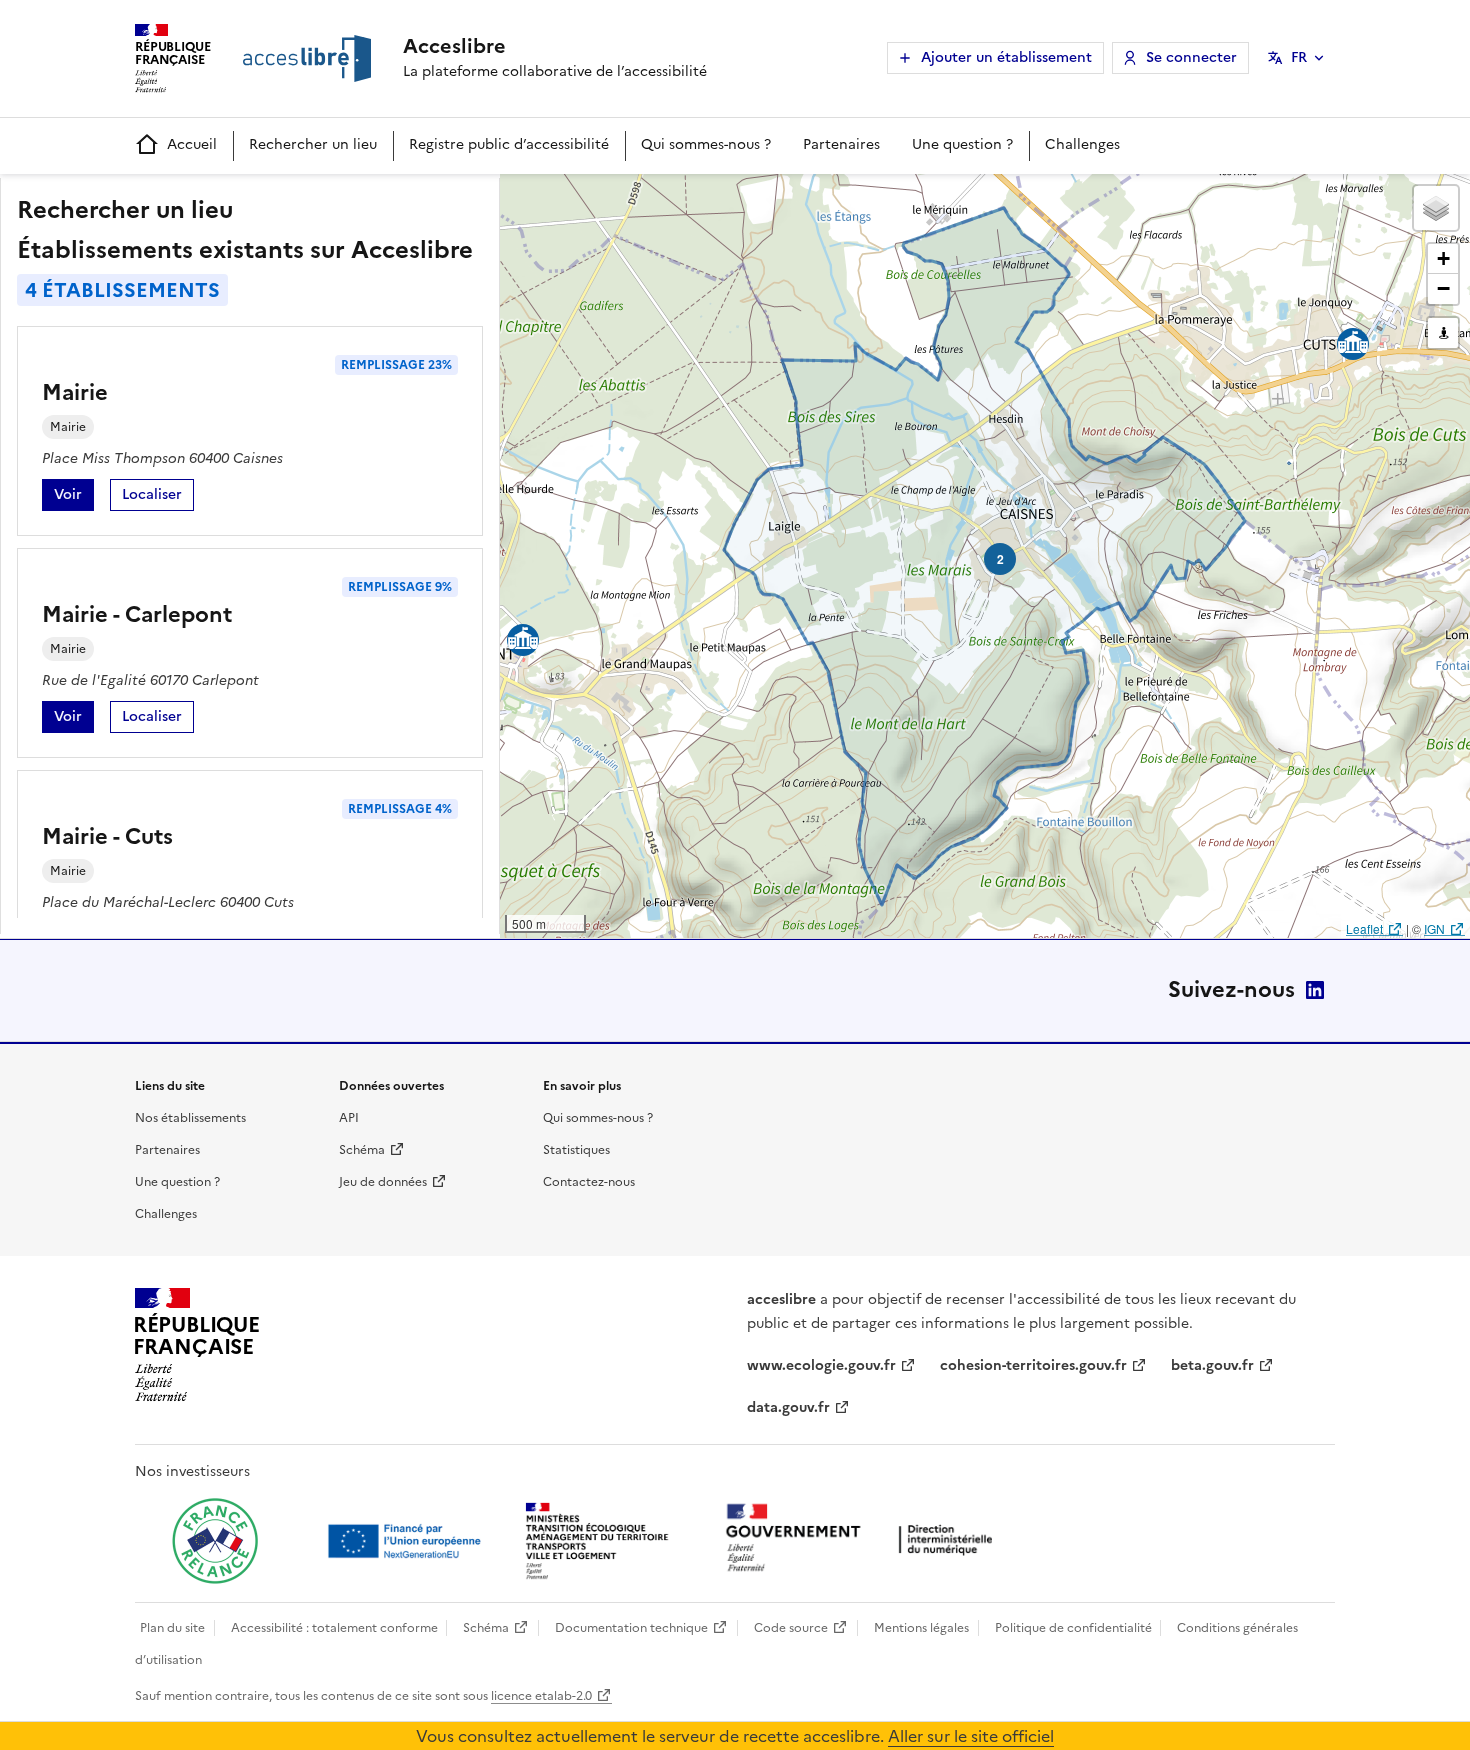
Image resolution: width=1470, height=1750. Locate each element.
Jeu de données (383, 1182)
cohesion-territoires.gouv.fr (1033, 1365)
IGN (1434, 928)
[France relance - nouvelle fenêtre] (215, 1541)
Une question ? (962, 144)
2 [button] (1000, 559)
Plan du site (172, 1628)
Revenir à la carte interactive (657, 198)
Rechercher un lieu (313, 144)
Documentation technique (631, 1628)
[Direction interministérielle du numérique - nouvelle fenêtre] (864, 1539)
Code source (791, 1628)
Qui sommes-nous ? (706, 144)
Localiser (158, 497)
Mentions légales (921, 1628)
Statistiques (576, 1150)
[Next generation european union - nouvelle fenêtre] (407, 1541)
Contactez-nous (589, 1182)
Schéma (362, 1150)
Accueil (192, 144)
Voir (74, 497)
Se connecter (1191, 57)
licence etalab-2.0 (541, 1696)
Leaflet (1364, 928)
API (349, 1118)
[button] (1436, 208)
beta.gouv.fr (1212, 1365)
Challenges (1082, 144)
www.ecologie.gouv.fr (821, 1365)
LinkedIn (1315, 990)
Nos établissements (190, 1118)
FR (1299, 57)
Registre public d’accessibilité (509, 144)
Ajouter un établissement (1006, 57)
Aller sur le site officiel (971, 1736)
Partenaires (841, 144)
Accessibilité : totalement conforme (334, 1628)
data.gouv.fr (788, 1407)
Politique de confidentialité (1073, 1628)
